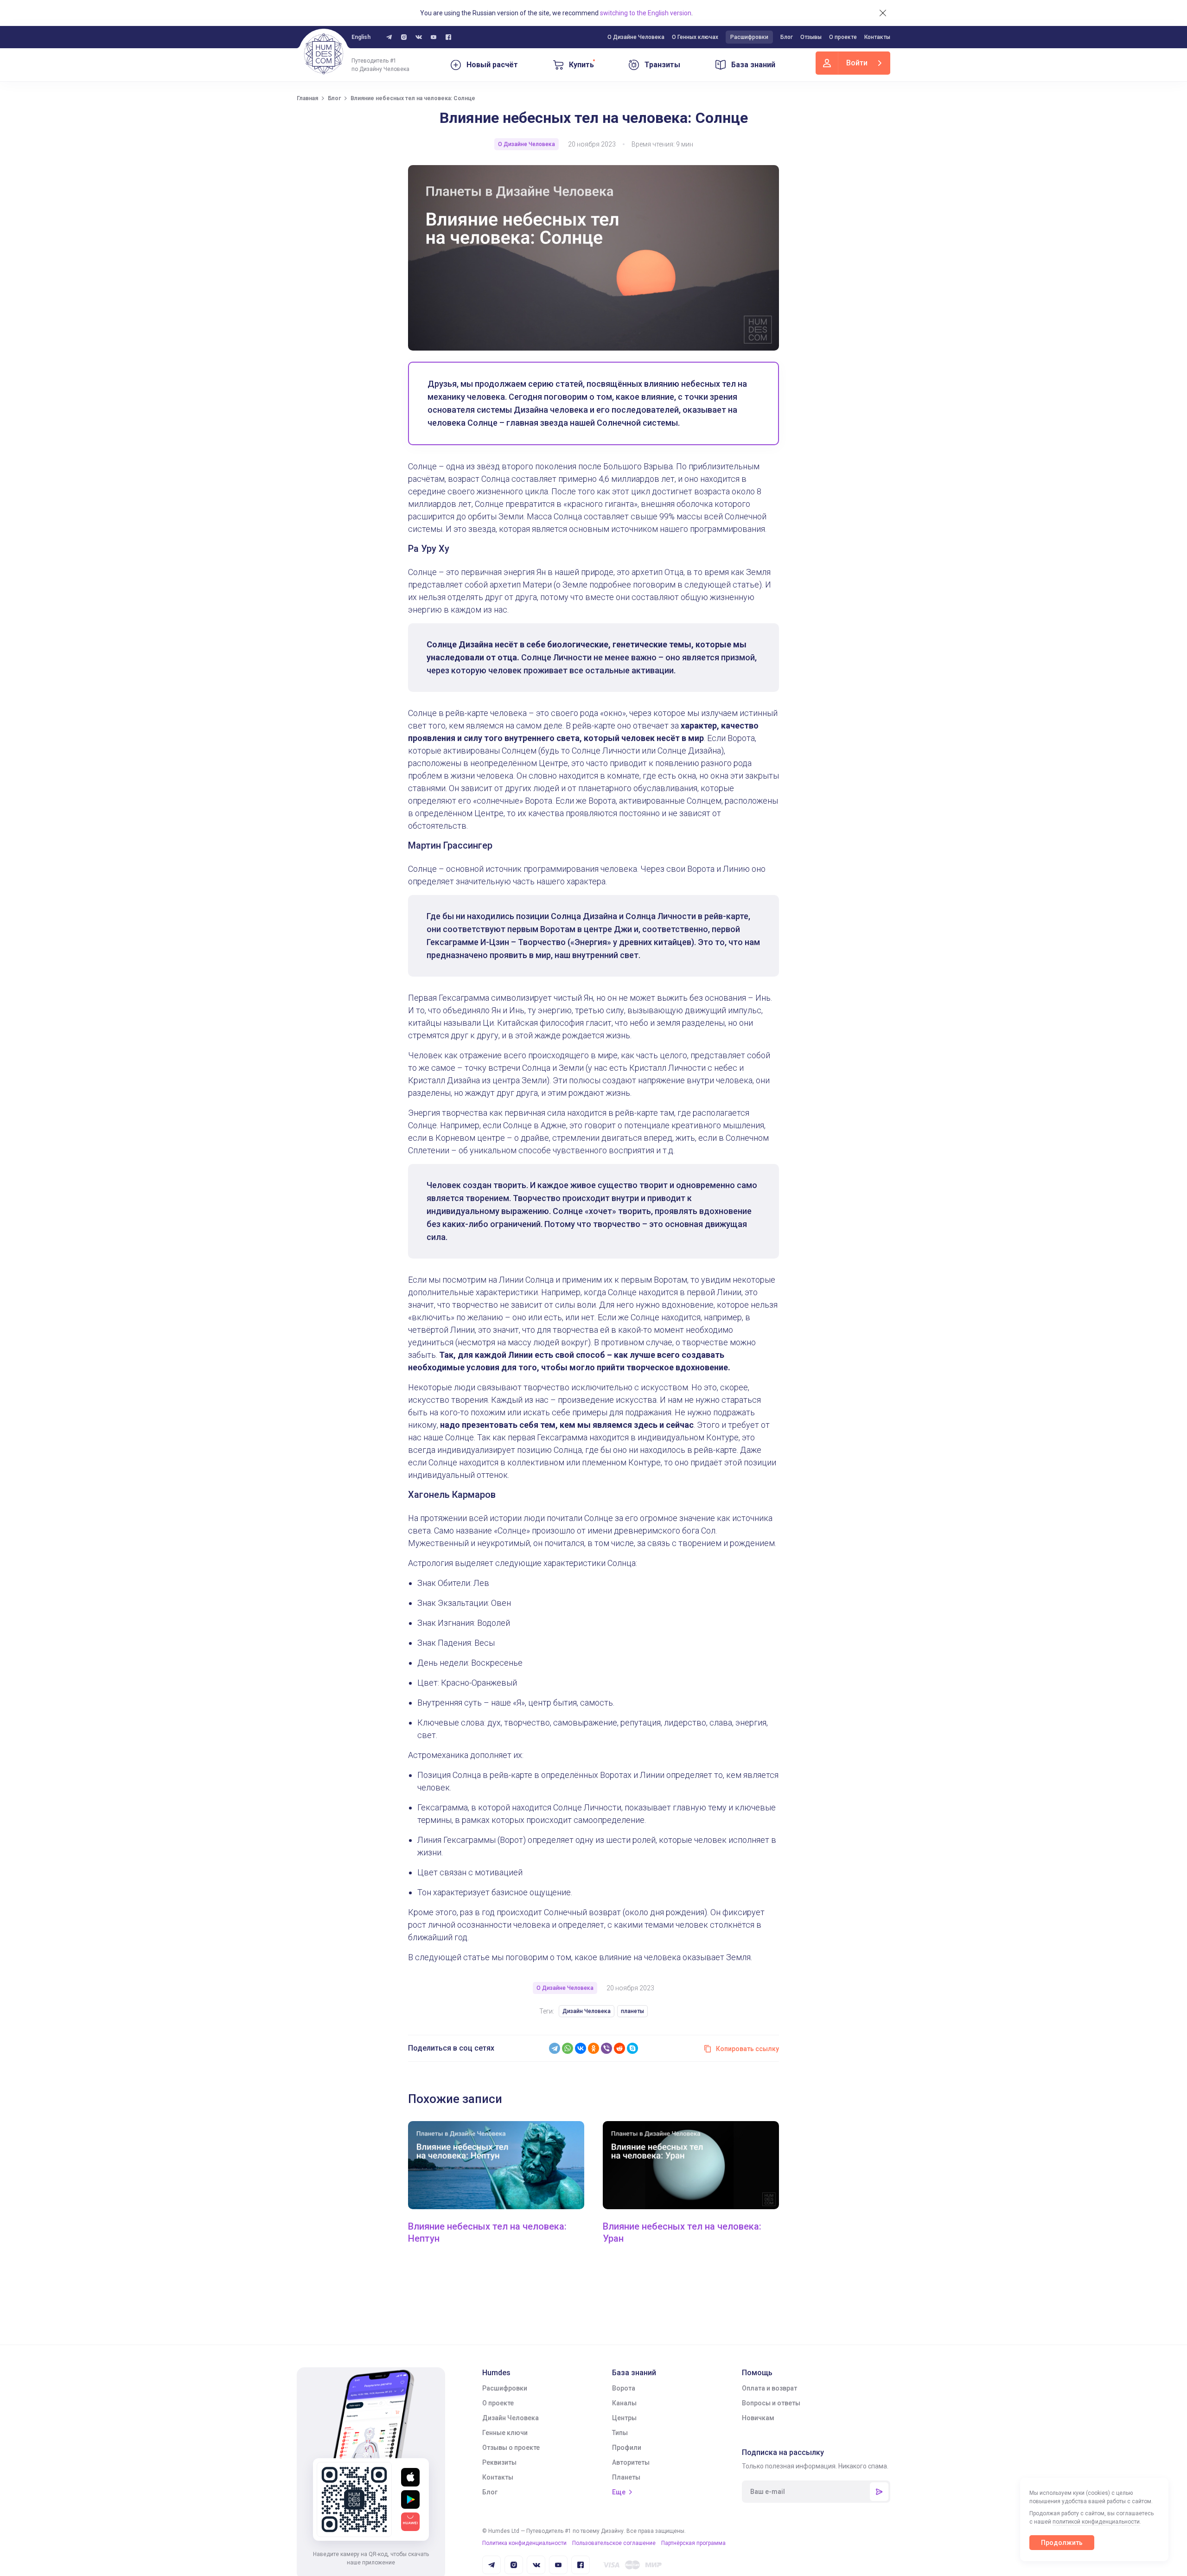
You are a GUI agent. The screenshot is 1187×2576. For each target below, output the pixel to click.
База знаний (753, 65)
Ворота (624, 2388)
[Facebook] (448, 37)
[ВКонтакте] (581, 2048)
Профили (627, 2448)
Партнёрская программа (693, 2543)
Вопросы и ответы (771, 2403)
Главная (307, 98)
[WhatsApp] (568, 2048)
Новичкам (758, 2418)
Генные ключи (505, 2433)
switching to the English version (646, 13)
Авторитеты (631, 2462)
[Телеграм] (389, 37)
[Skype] (632, 2048)
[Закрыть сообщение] (883, 13)
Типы (620, 2433)
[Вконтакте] (419, 37)
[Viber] (606, 2048)
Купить (581, 65)
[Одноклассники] (593, 2048)
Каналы (624, 2403)
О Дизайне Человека (636, 37)
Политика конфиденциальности (524, 2543)
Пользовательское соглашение (614, 2543)
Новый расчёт (492, 65)
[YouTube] (434, 37)
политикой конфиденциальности (1096, 2522)
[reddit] (619, 2048)
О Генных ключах (695, 37)
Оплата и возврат (769, 2388)
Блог (787, 37)
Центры (624, 2418)
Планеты (626, 2477)
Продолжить (1062, 2543)
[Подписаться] (879, 2492)
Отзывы (811, 37)
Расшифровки (749, 37)
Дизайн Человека (587, 2011)
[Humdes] (324, 54)
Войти (857, 63)
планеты (632, 2011)
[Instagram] (404, 37)
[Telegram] (555, 2048)
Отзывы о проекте (511, 2448)
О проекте (843, 37)
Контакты (877, 37)
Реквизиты (499, 2462)
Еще (619, 2492)
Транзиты (662, 65)
